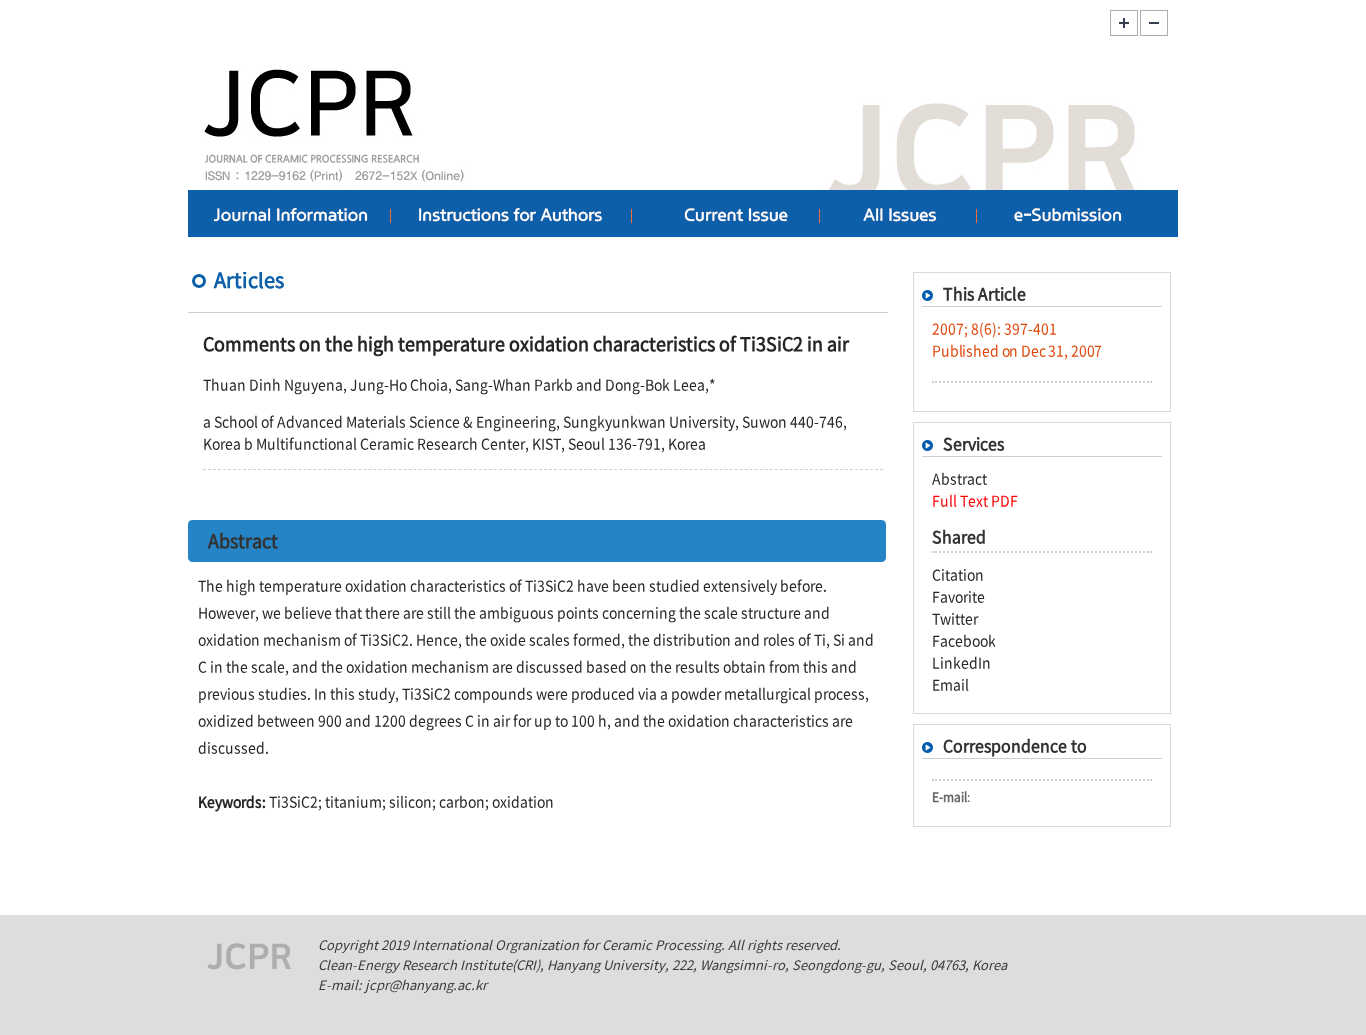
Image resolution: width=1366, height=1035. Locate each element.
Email (950, 684)
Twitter (955, 618)
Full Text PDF (975, 500)
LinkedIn (961, 662)
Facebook (964, 640)
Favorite (958, 596)
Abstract (959, 478)
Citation (958, 574)
